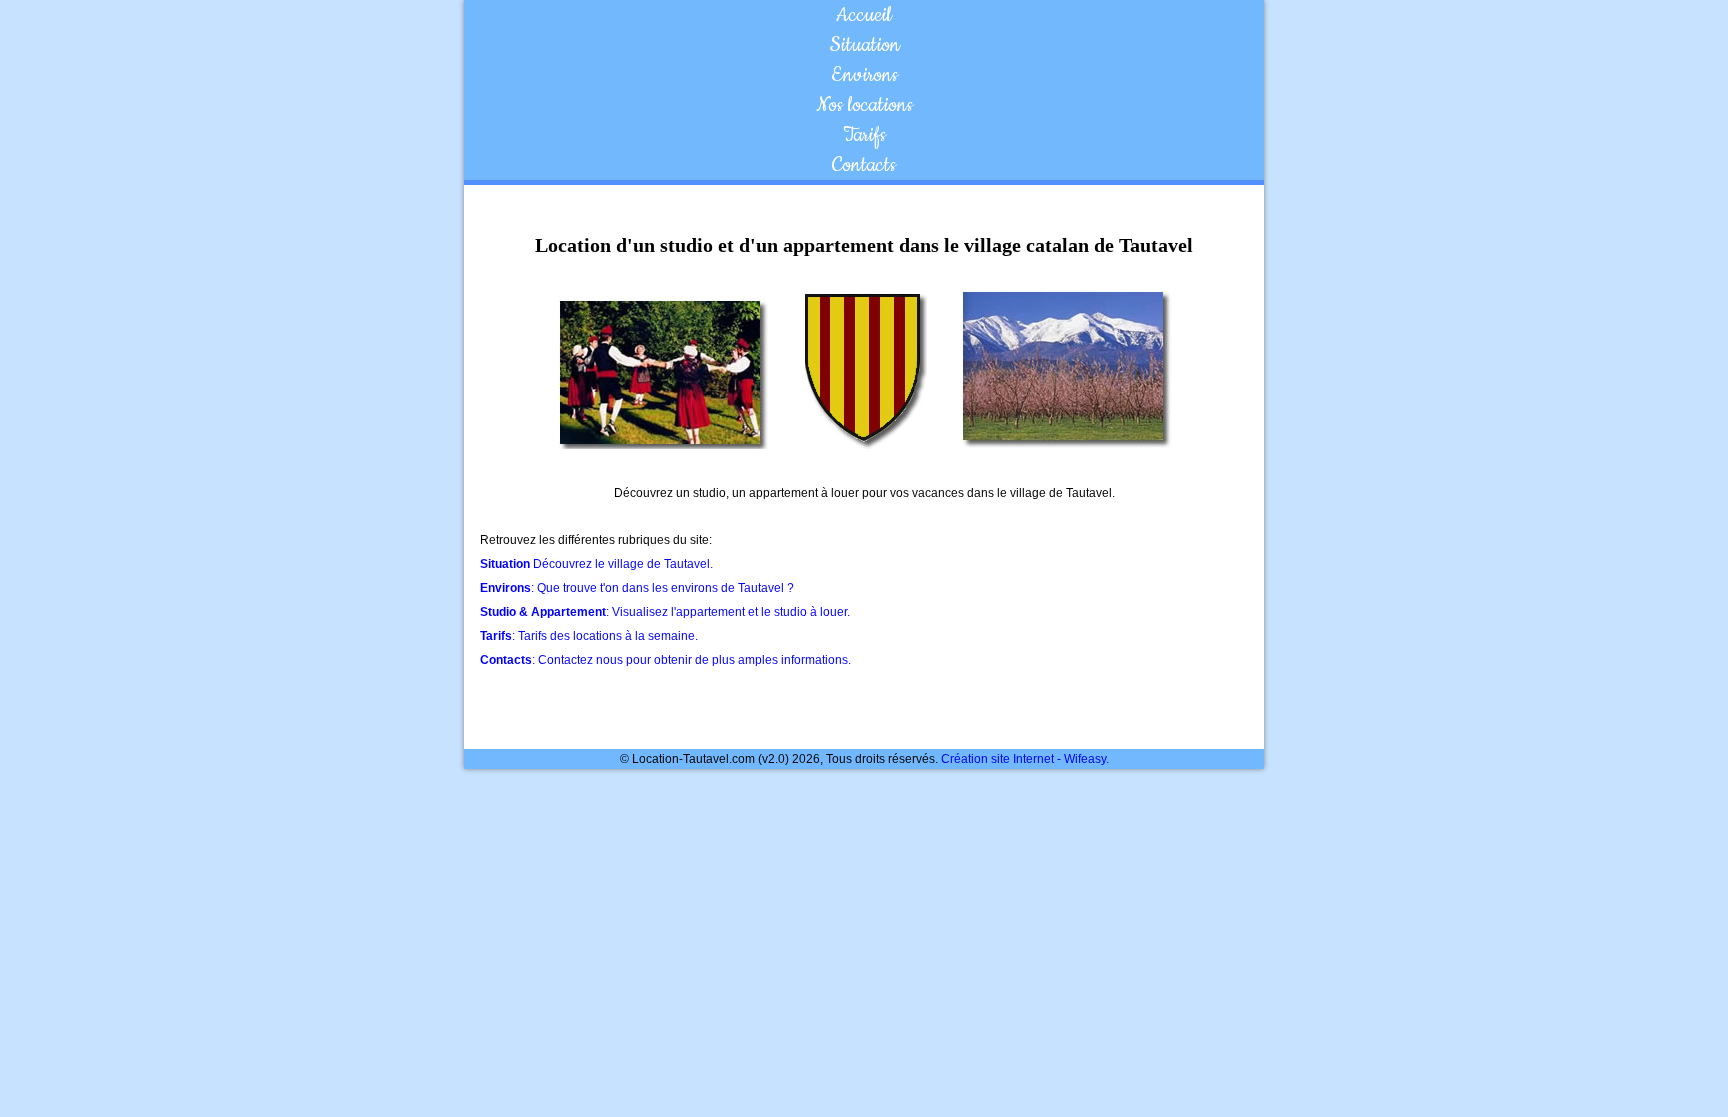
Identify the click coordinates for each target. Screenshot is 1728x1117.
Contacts (864, 165)
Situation (864, 45)
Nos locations (864, 105)
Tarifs (864, 135)
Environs (864, 75)
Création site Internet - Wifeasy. (1025, 759)
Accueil (864, 15)
